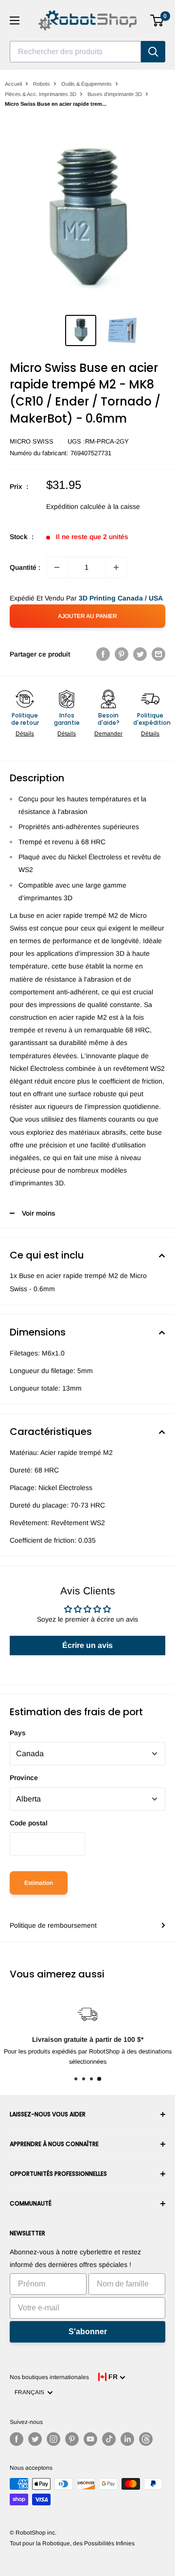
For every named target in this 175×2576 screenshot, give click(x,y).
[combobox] (75, 52)
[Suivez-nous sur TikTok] (109, 2439)
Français (31, 2392)
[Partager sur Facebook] (103, 654)
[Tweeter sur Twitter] (140, 654)
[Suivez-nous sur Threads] (146, 2439)
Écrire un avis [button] (87, 1645)
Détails (25, 734)
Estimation (39, 1883)
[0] (157, 20)
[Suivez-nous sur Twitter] (35, 2439)
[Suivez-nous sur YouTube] (90, 2439)
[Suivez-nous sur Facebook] (17, 2439)
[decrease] (57, 567)
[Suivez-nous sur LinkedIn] (127, 2439)
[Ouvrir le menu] (15, 20)
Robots (42, 84)
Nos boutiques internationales (49, 2377)
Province (24, 1778)
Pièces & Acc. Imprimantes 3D (41, 94)
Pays (18, 1733)
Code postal (29, 1823)
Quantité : (25, 567)
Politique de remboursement (53, 1925)
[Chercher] (153, 52)
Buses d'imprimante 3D (115, 94)
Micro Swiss (32, 441)
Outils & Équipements (87, 84)
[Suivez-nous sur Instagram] (53, 2439)
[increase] (116, 567)
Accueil (13, 84)
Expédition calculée (76, 506)
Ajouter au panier (87, 616)
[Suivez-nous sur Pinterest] (72, 2439)
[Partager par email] (158, 654)
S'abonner (88, 2332)
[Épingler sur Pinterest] (122, 654)
